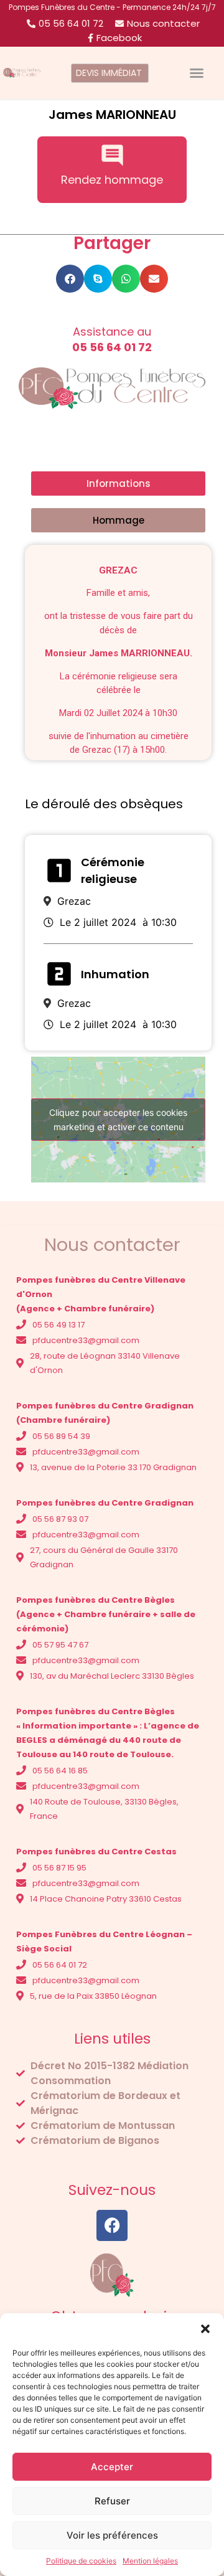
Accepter (112, 2467)
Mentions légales (57, 2165)
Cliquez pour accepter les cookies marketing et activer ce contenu (118, 1120)
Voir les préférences (112, 2535)
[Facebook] (112, 2225)
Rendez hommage (112, 180)
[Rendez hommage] (112, 155)
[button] (205, 2329)
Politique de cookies (81, 2561)
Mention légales (150, 2561)
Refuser (112, 2501)
